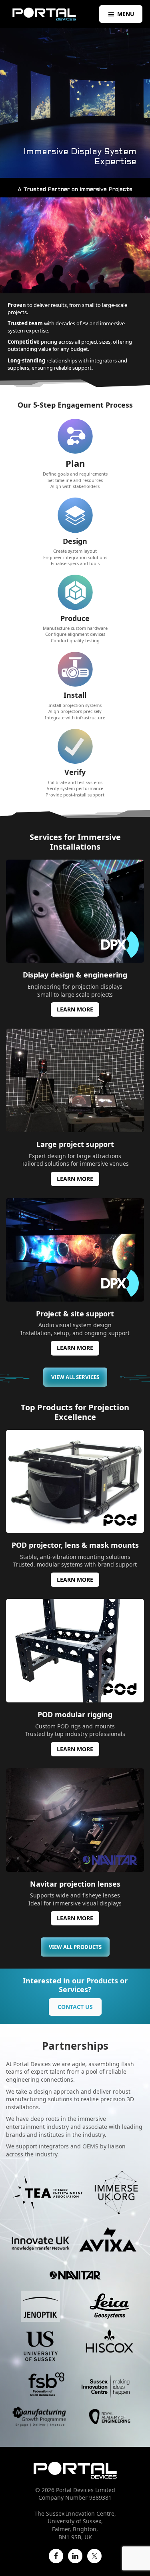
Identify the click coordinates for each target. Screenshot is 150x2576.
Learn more (75, 1009)
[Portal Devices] (44, 14)
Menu (126, 14)
